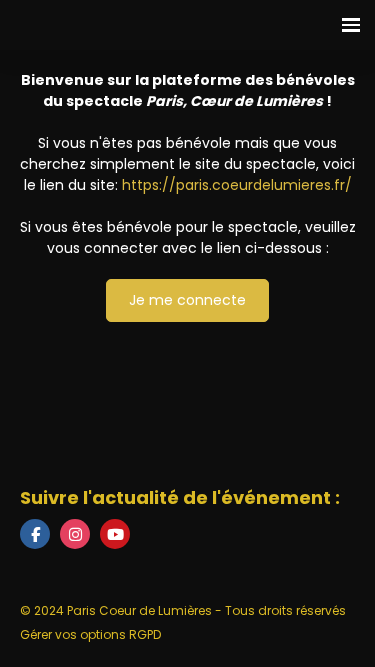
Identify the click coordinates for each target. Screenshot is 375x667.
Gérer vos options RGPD (90, 634)
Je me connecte (187, 300)
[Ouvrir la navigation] (351, 25)
